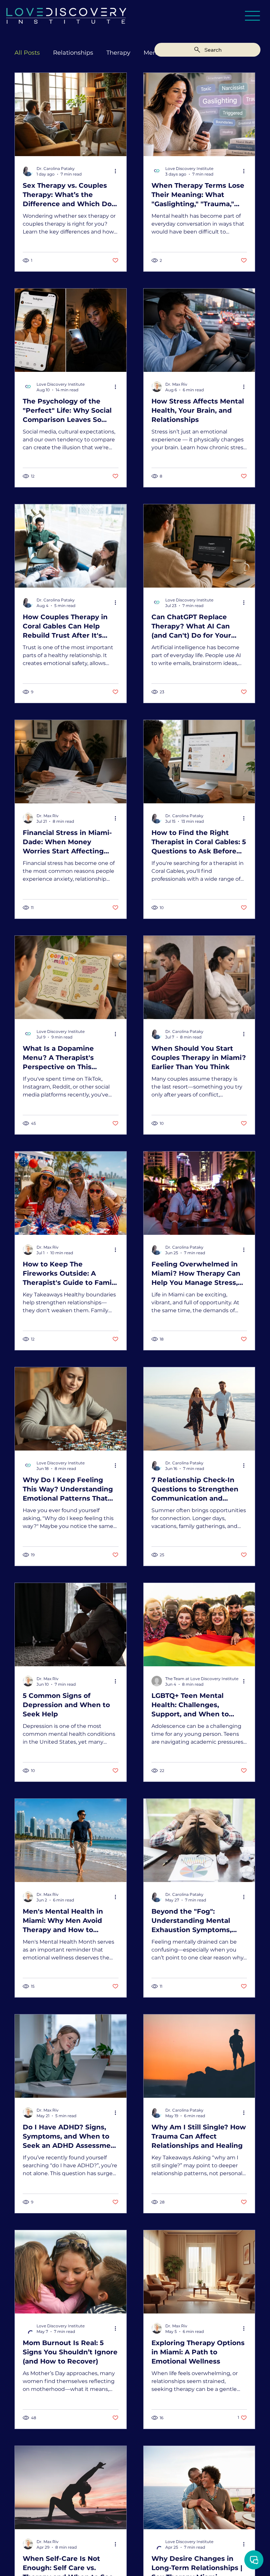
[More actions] (118, 171)
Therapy (118, 53)
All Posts (27, 53)
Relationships (73, 53)
